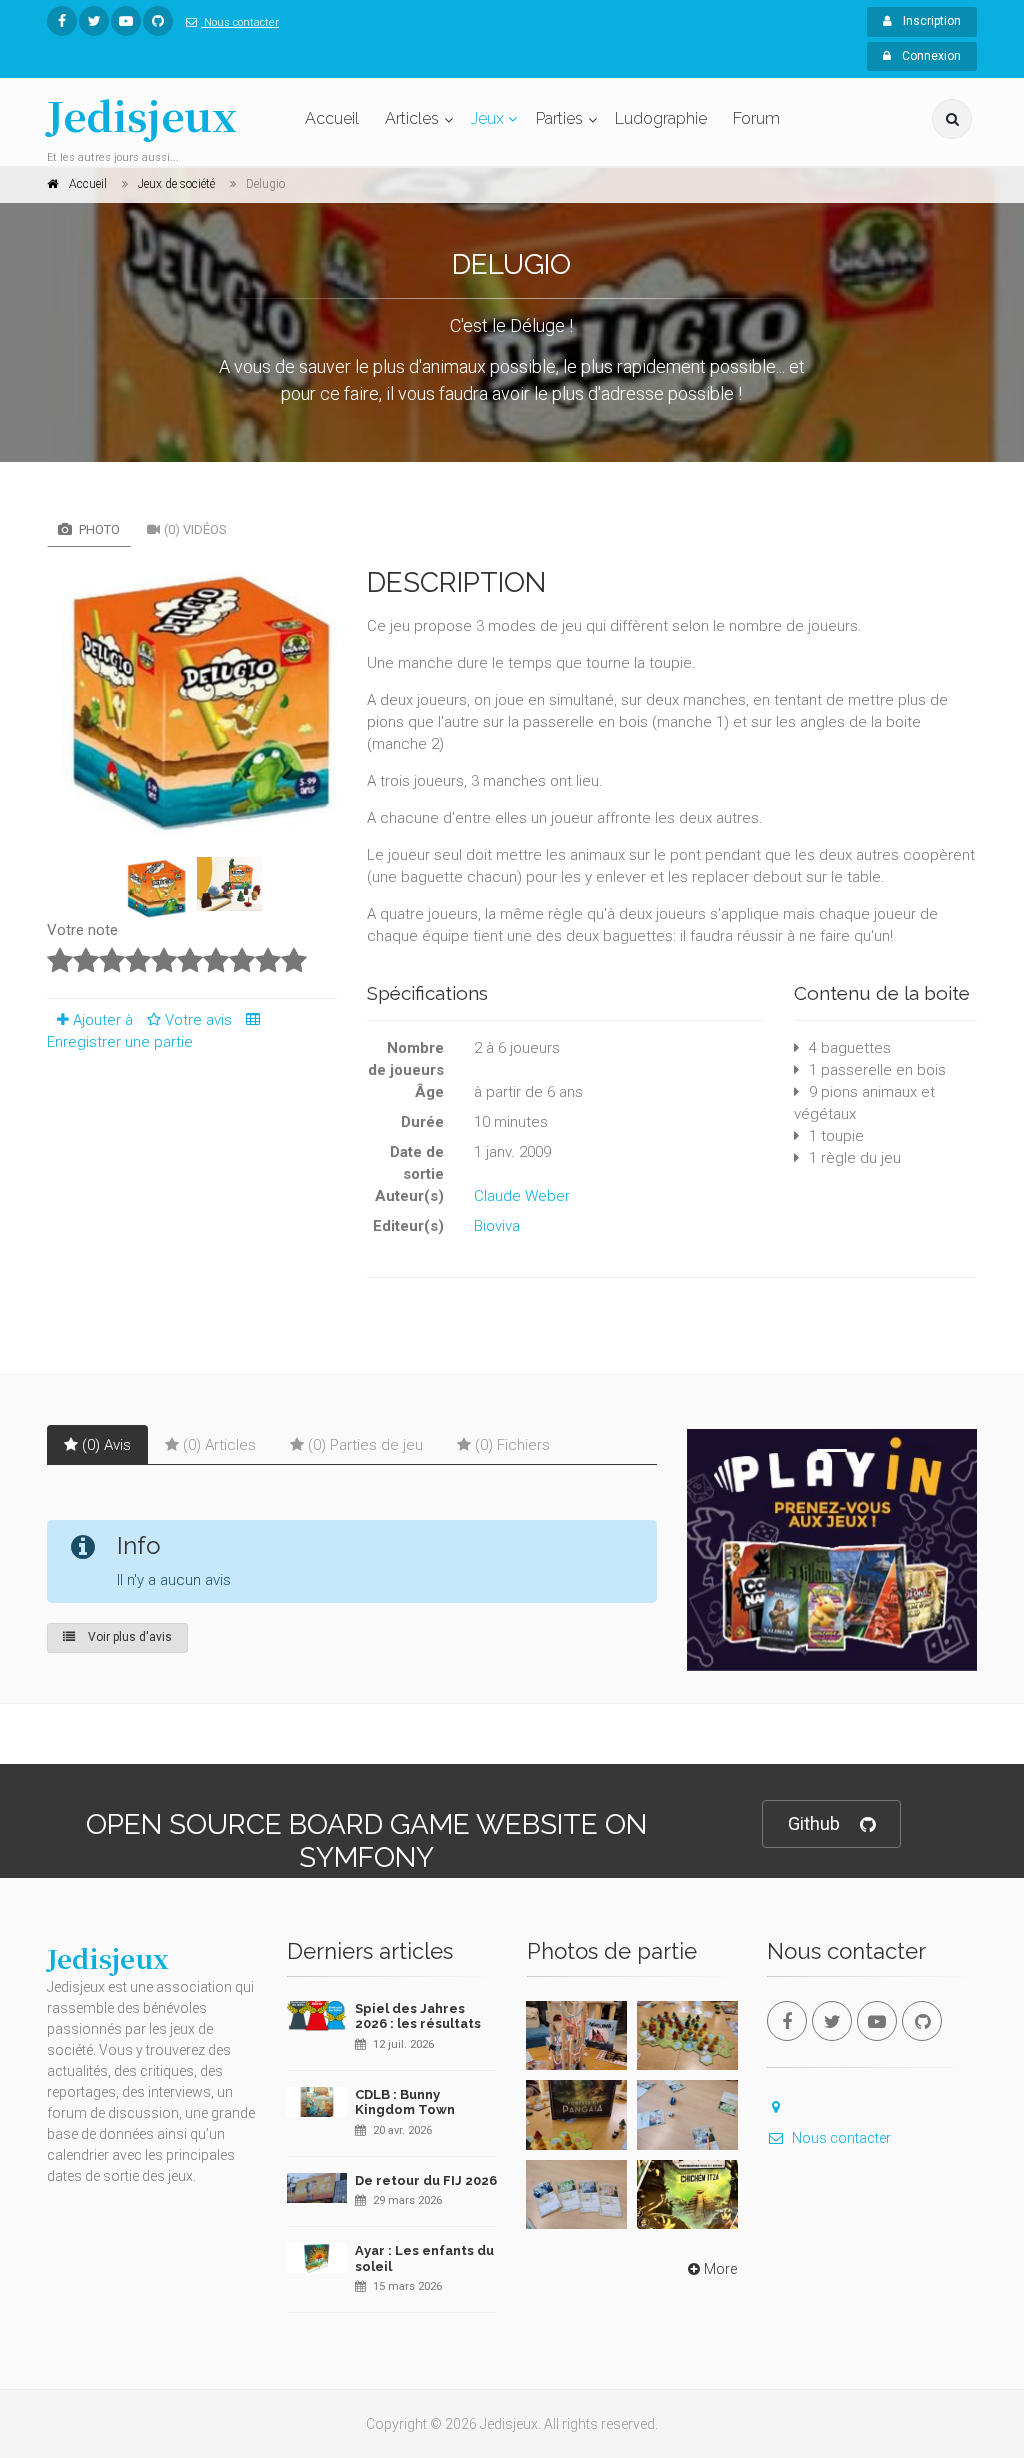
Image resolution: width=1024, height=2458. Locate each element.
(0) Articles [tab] (219, 1445)
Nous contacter (240, 22)
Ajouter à (103, 1020)
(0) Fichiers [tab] (512, 1445)
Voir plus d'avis (128, 1637)
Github (814, 1823)
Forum (756, 118)
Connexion (930, 56)
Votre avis (200, 1020)
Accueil (332, 118)
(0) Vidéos (195, 529)
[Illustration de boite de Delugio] (192, 699)
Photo (98, 529)
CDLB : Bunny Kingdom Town (405, 2102)
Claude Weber (522, 1196)
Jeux (487, 118)
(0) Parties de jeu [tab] (365, 1445)
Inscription (930, 21)
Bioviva (497, 1226)
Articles (412, 118)
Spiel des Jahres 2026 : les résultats (418, 2016)
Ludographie (661, 118)
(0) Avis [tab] (106, 1445)
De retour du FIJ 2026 (426, 2180)
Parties (559, 118)
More (720, 2269)
